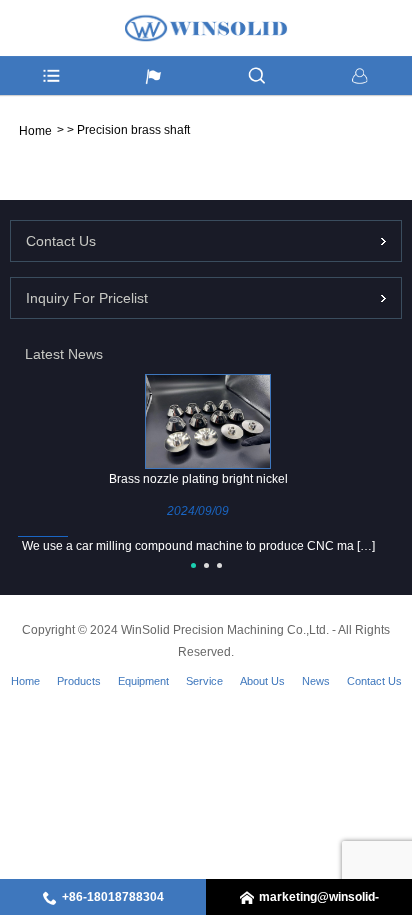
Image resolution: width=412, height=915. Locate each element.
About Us (262, 681)
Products (79, 681)
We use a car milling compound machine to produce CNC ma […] (198, 546)
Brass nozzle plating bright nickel (198, 479)
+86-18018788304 (113, 897)
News (316, 681)
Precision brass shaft (133, 130)
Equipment (143, 681)
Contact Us (374, 681)
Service (204, 681)
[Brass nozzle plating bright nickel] (208, 421)
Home (25, 681)
